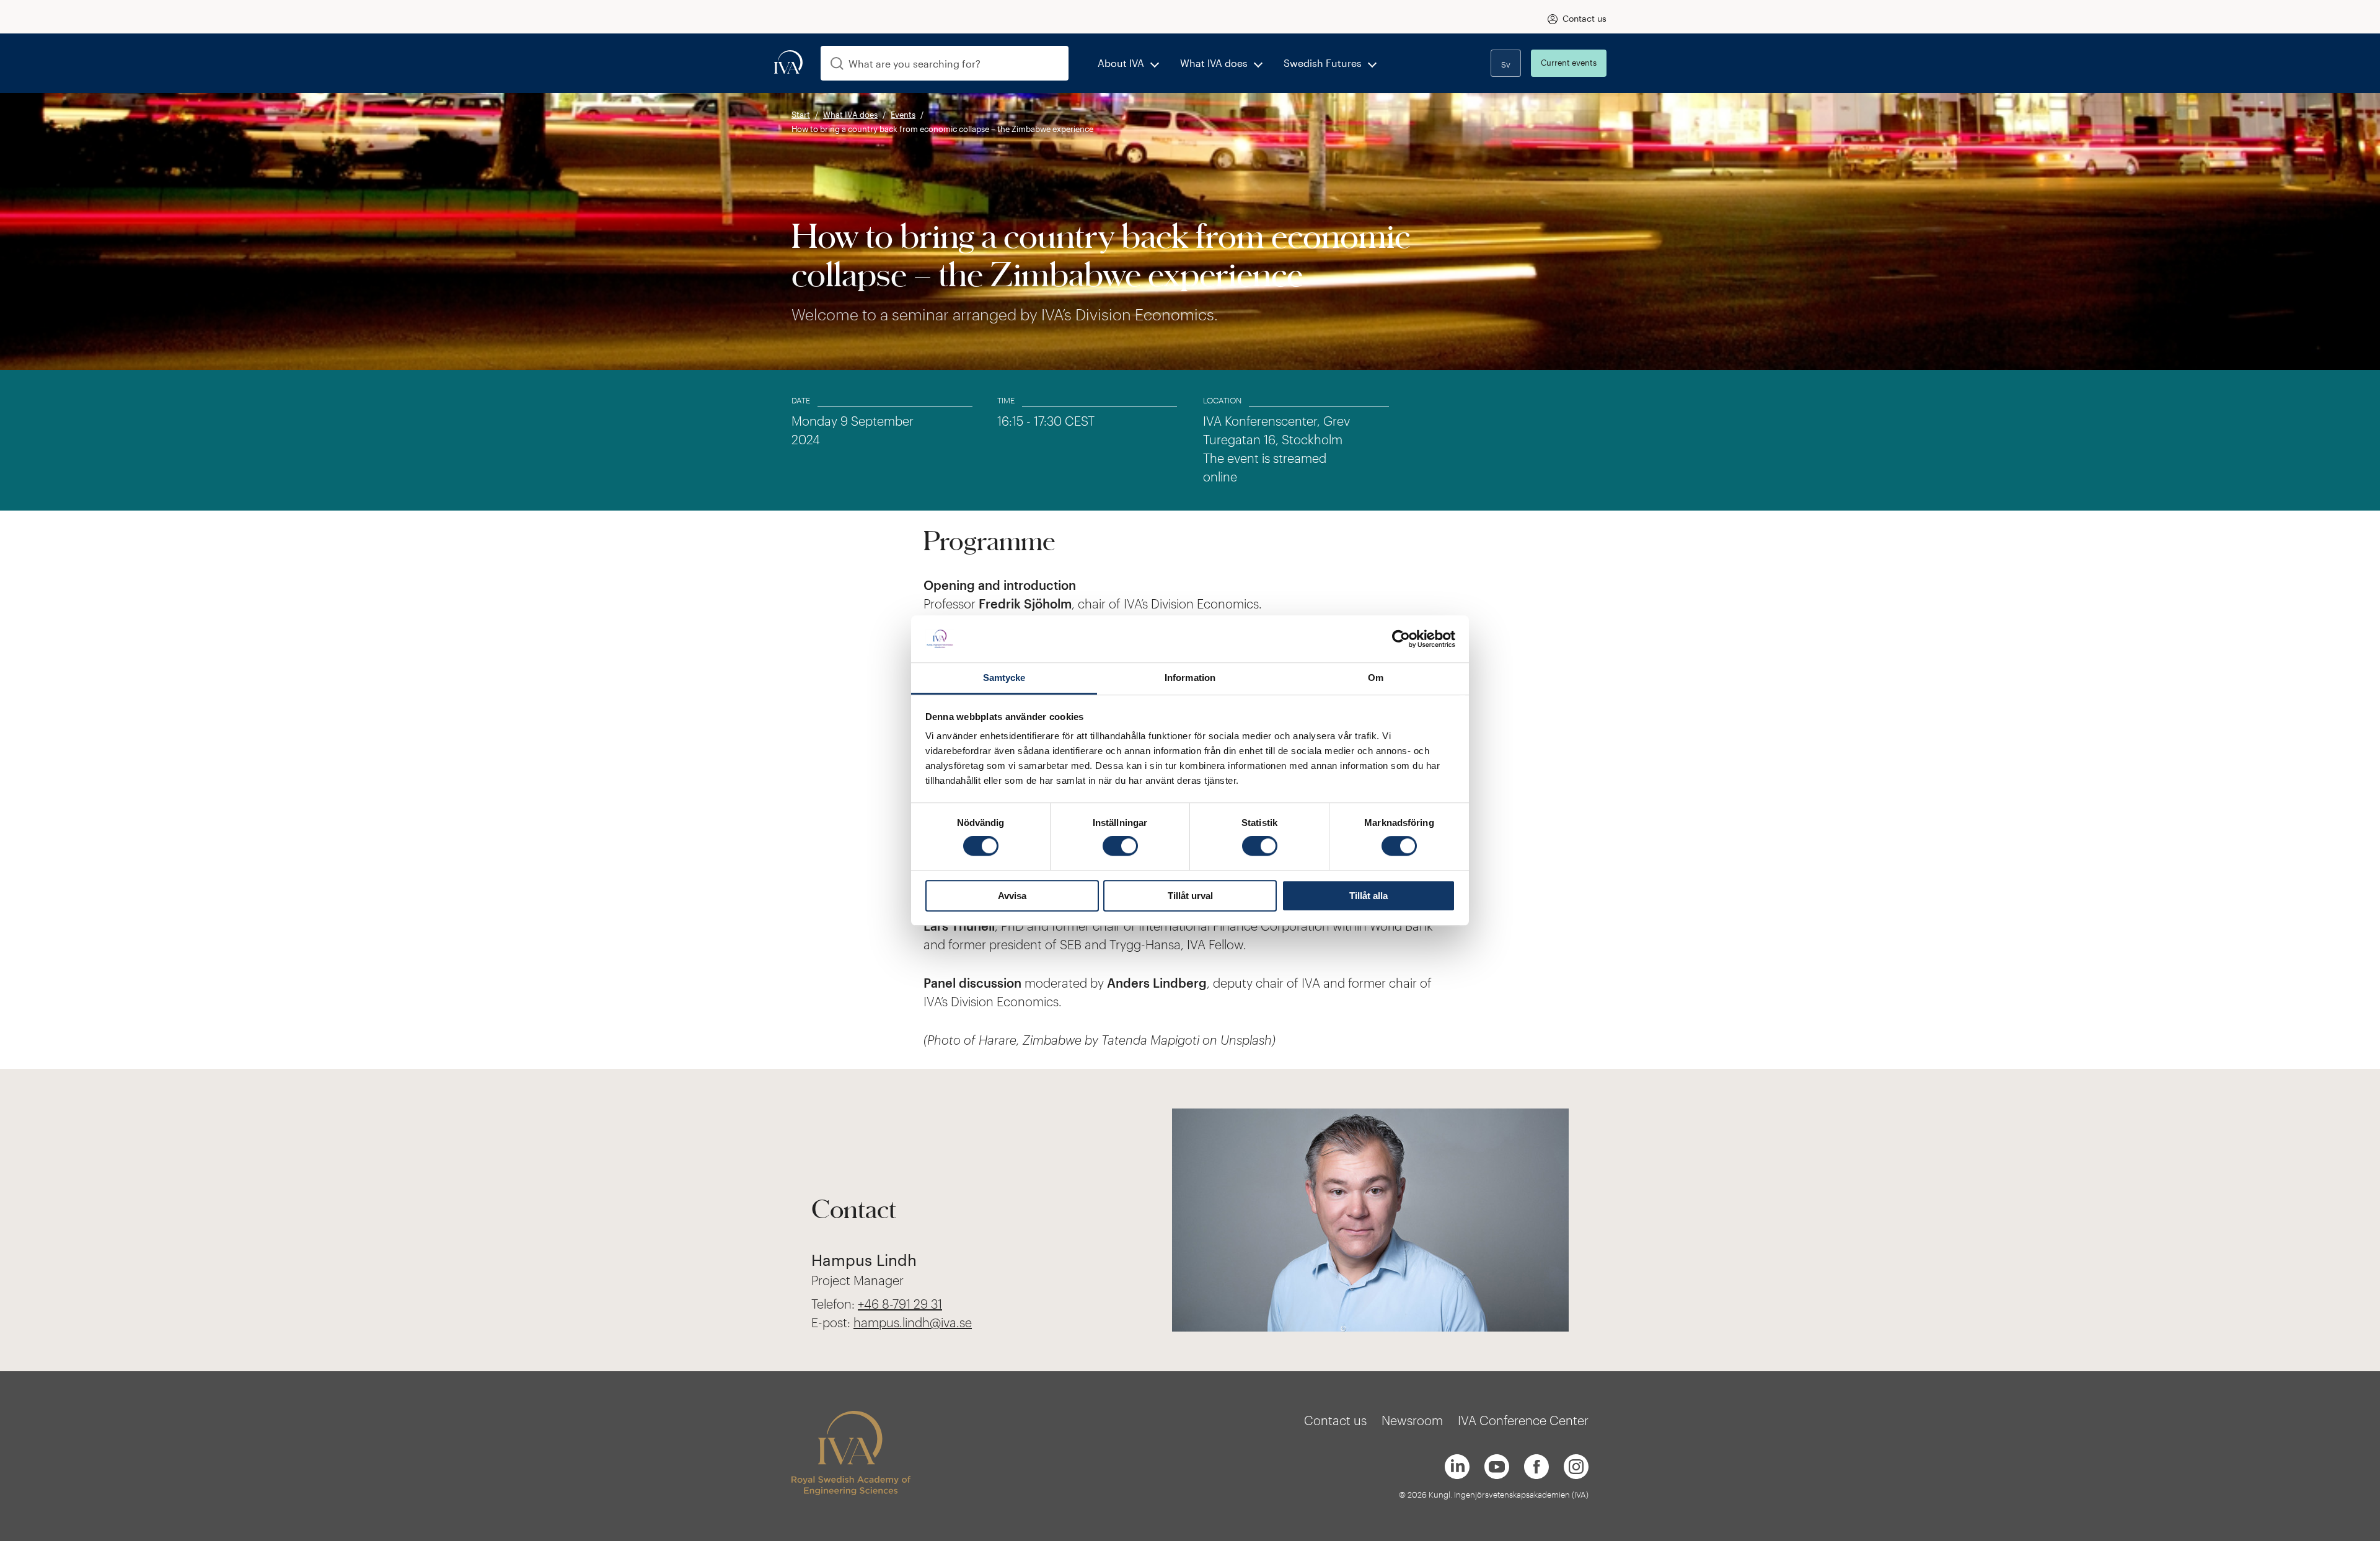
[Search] (837, 64)
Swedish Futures (1323, 63)
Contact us (1584, 18)
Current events (1569, 63)
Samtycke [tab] (1004, 678)
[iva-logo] (788, 63)
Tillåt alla (1368, 896)
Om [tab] (1376, 678)
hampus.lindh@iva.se (913, 1322)
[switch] (1120, 846)
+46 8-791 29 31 (900, 1304)
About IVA (1121, 63)
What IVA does (1214, 63)
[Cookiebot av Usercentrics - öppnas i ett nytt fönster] (1401, 639)
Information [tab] (1190, 678)
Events (903, 115)
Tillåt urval (1190, 896)
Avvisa (1012, 896)
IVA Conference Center (1523, 1420)
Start (801, 115)
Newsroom (1412, 1420)
